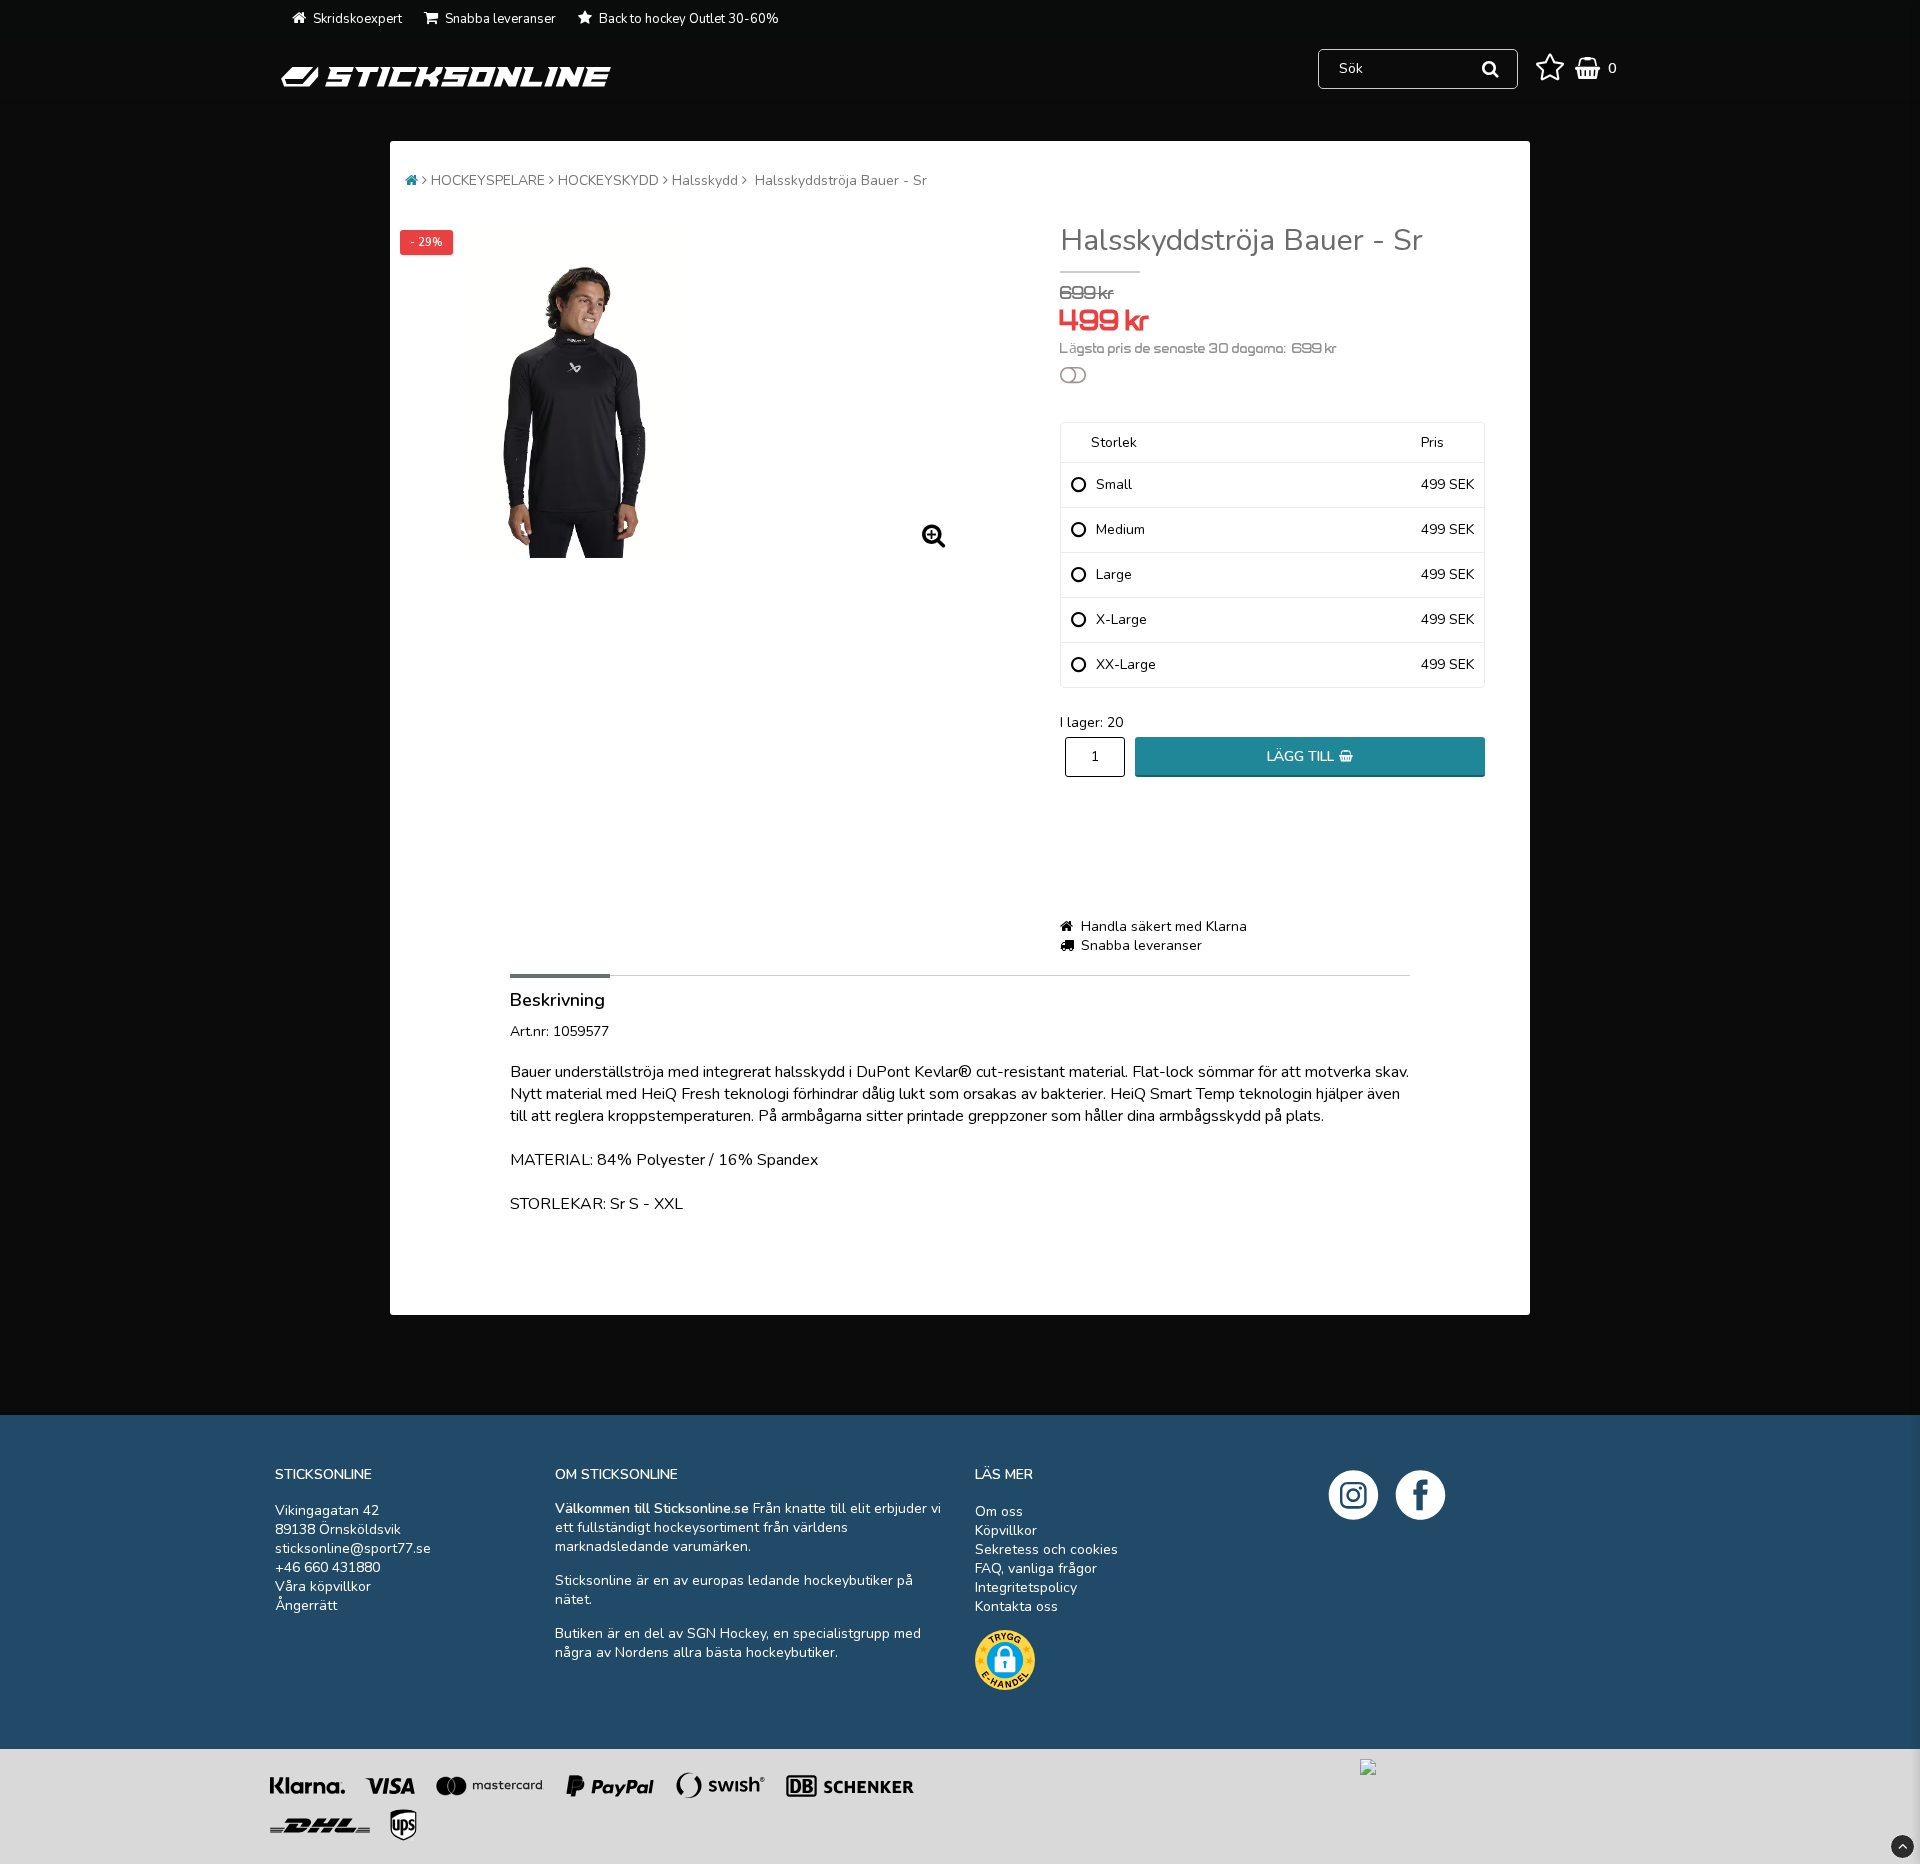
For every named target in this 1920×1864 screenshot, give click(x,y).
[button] (1550, 69)
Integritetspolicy (1026, 1587)
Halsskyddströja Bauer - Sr (839, 180)
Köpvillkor (1006, 1530)
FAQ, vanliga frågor (1036, 1568)
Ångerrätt (306, 1605)
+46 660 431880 (327, 1567)
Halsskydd (705, 180)
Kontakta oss (1016, 1606)
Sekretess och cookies (1046, 1549)
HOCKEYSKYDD (608, 180)
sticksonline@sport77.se (353, 1548)
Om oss (999, 1511)
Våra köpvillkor (323, 1586)
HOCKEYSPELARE (488, 180)
